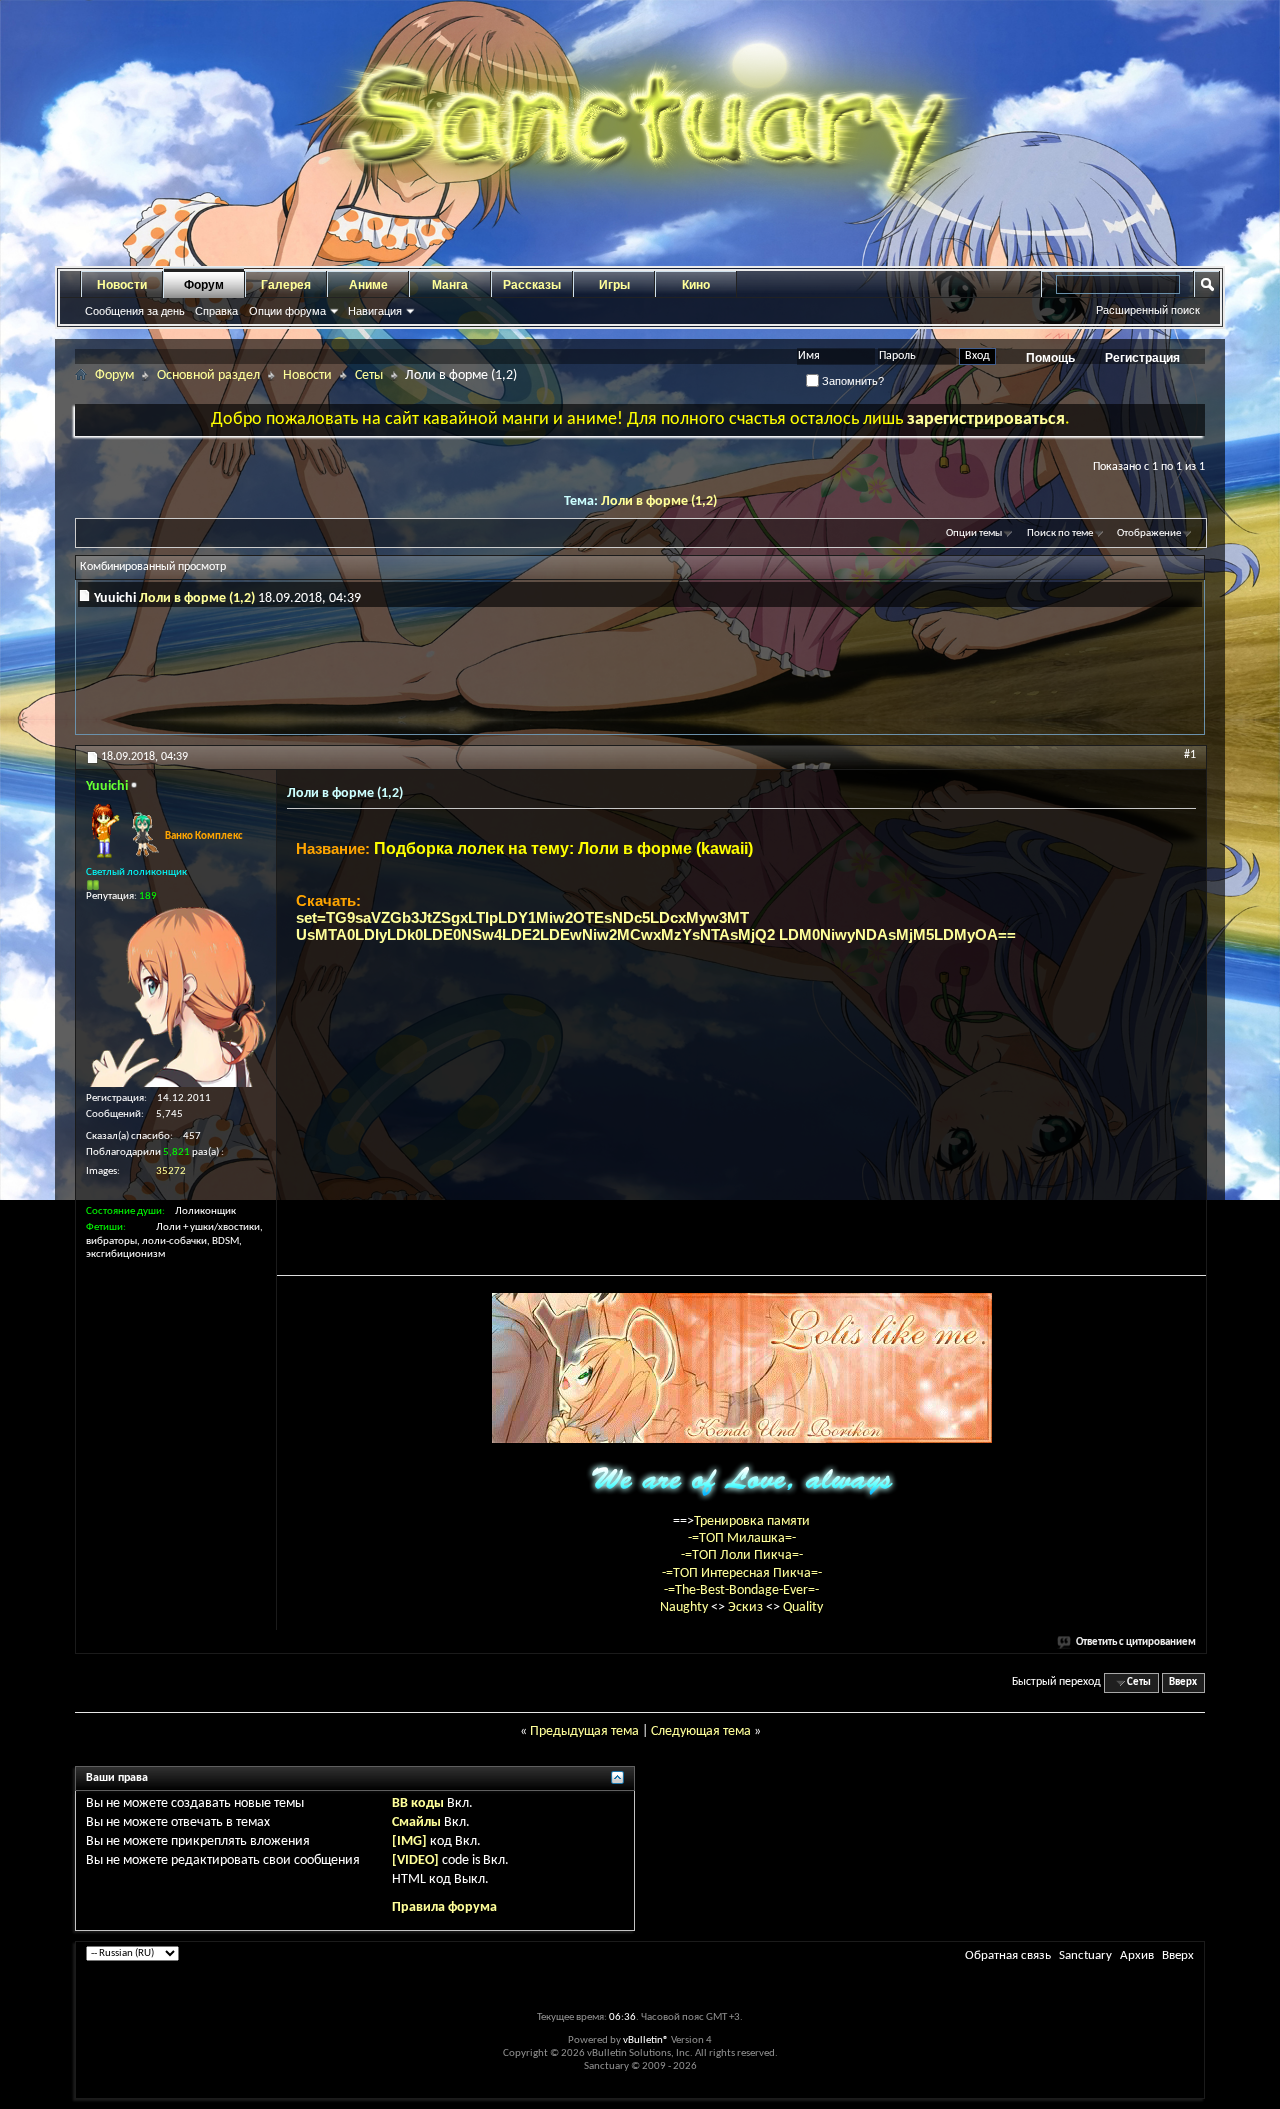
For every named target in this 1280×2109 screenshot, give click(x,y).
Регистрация (1142, 358)
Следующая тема (701, 1731)
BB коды (418, 1803)
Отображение (1149, 533)
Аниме (368, 285)
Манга (450, 285)
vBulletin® (646, 2040)
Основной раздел (208, 375)
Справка (216, 311)
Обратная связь (1008, 1955)
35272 (171, 1171)
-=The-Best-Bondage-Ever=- (741, 1590)
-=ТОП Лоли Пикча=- (742, 1555)
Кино (696, 285)
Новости (122, 285)
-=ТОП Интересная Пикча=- (742, 1573)
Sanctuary (1085, 1955)
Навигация (375, 311)
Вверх (1183, 1682)
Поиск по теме (1060, 533)
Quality (803, 1607)
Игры (614, 285)
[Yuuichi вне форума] (176, 997)
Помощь (1050, 358)
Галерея (286, 285)
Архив (1137, 1955)
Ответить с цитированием (1136, 1642)
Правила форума (444, 1907)
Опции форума (287, 311)
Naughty (685, 1607)
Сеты (369, 375)
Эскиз (747, 1607)
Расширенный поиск (1148, 310)
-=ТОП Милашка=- (742, 1538)
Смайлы (416, 1822)
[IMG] (409, 1841)
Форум (204, 285)
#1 (1190, 755)
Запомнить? (851, 381)
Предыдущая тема (584, 1731)
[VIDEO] (415, 1860)
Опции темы (974, 533)
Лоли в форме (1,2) (659, 501)
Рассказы (532, 285)
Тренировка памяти (752, 1521)
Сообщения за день (135, 311)
